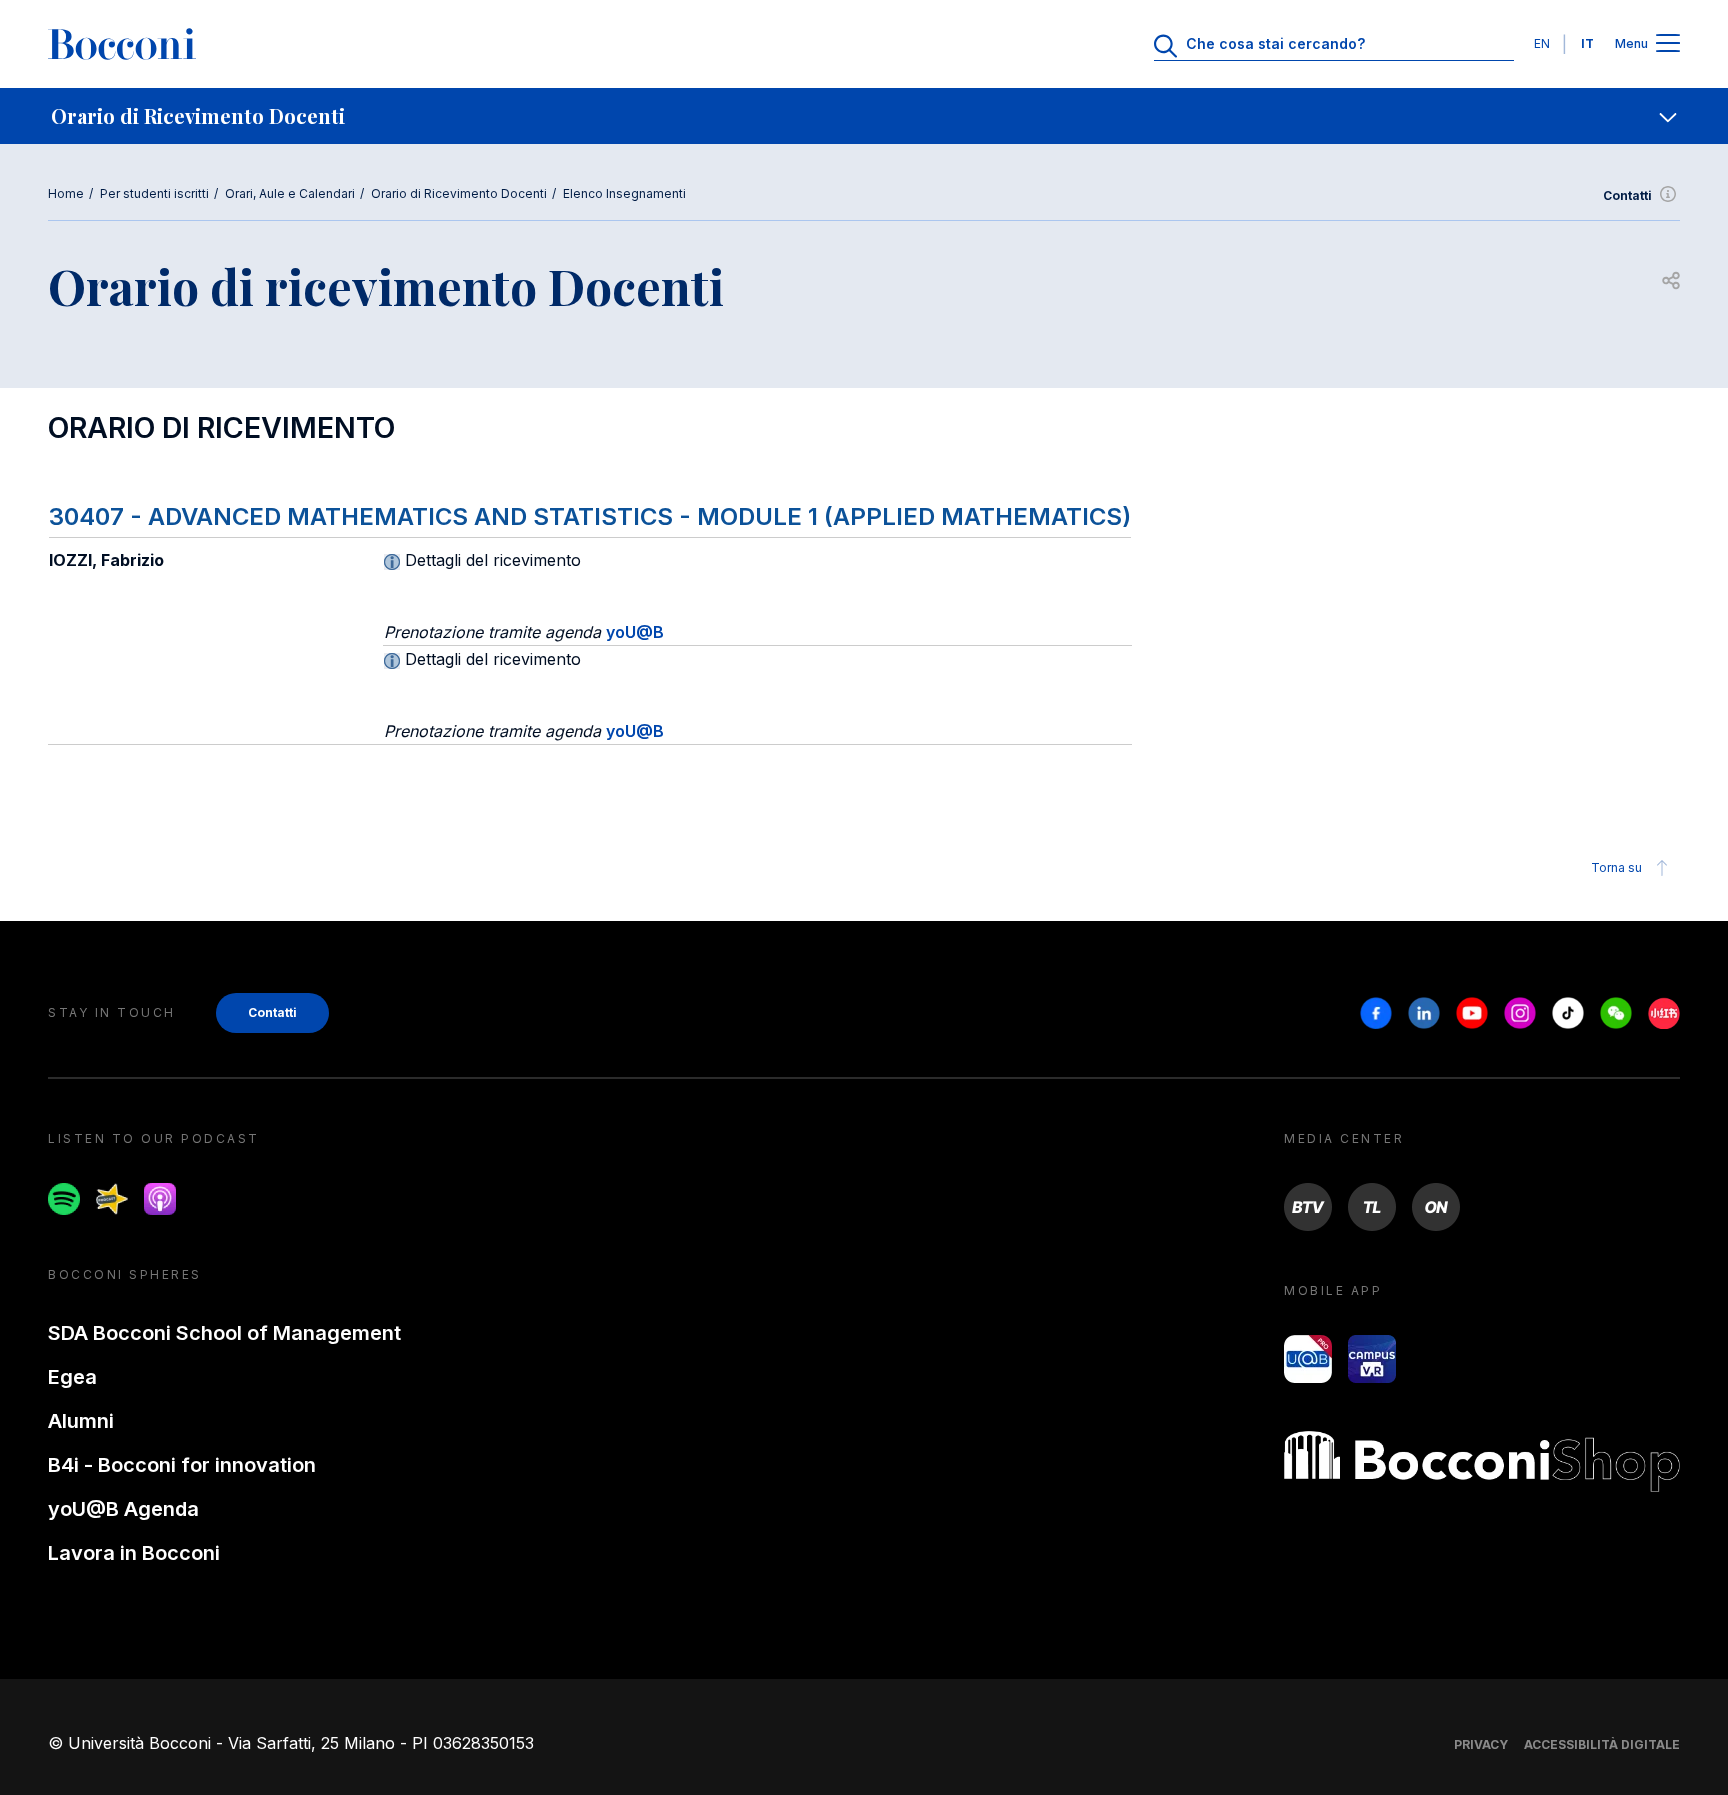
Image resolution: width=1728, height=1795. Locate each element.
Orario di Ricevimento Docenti (459, 193)
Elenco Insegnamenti (624, 193)
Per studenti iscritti (154, 193)
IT (1587, 43)
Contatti (1627, 195)
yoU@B (635, 632)
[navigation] (864, 116)
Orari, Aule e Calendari (290, 193)
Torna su (1616, 867)
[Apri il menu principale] (1668, 44)
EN (1542, 43)
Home (66, 193)
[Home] (122, 44)
